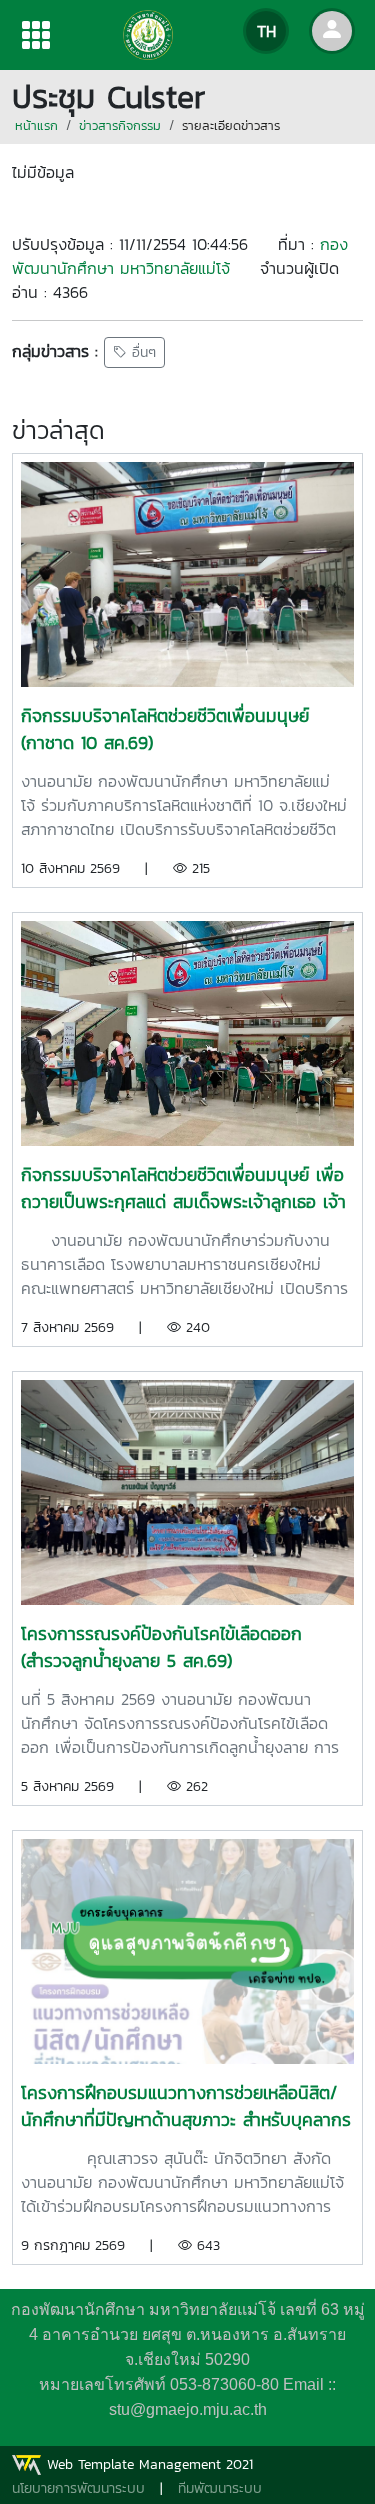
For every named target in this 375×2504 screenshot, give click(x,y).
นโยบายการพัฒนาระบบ (78, 2488)
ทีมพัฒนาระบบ (220, 2488)
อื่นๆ (141, 352)
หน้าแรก (36, 125)
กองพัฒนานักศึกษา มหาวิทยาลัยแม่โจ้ (180, 256)
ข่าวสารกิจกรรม (120, 125)
